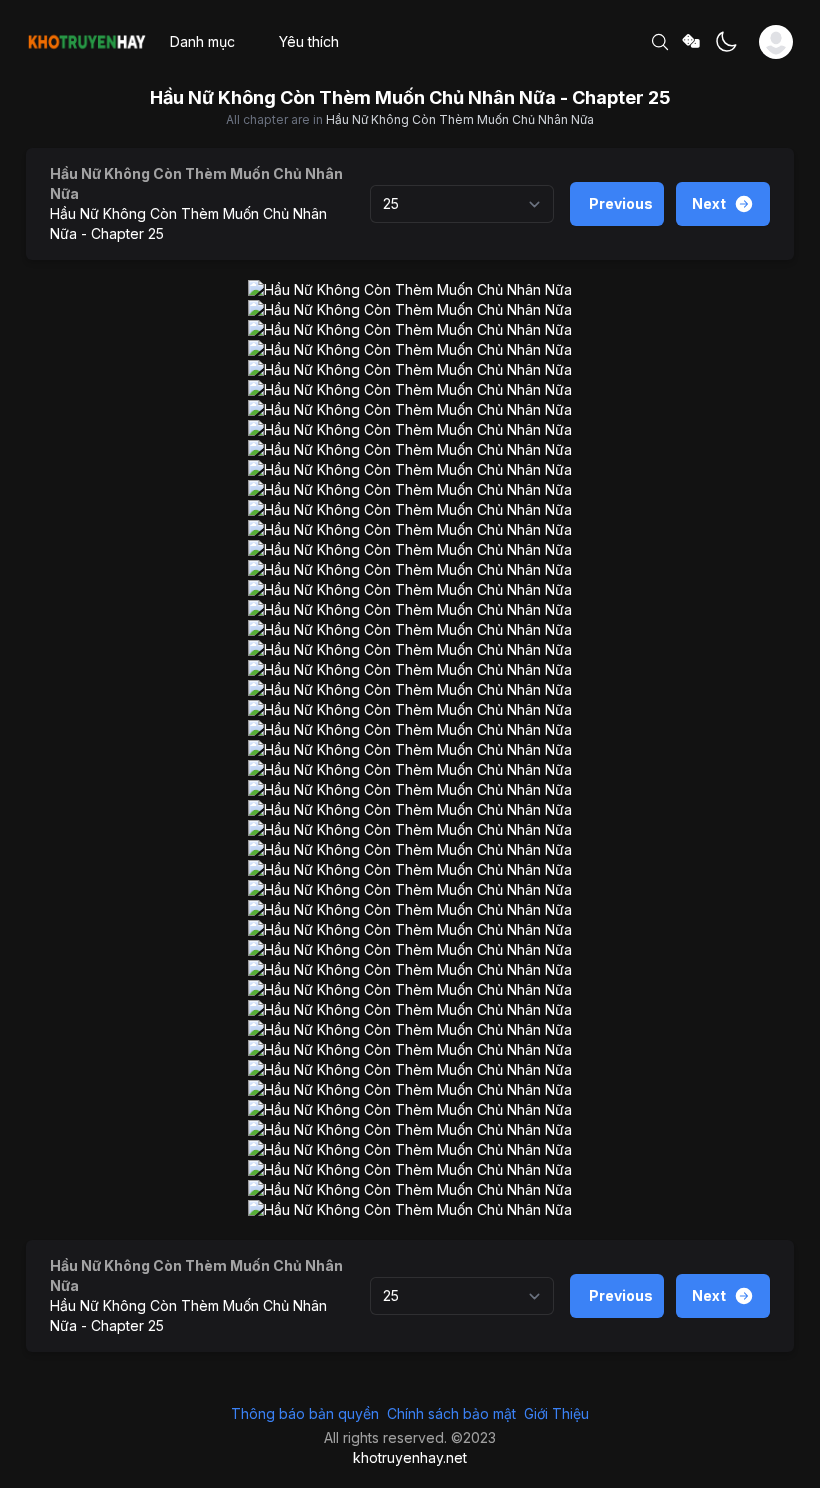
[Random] (692, 42)
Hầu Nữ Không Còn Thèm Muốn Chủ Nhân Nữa (460, 119)
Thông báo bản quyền (305, 1413)
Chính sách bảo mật (451, 1413)
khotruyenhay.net (410, 1457)
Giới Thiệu (556, 1413)
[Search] (660, 42)
